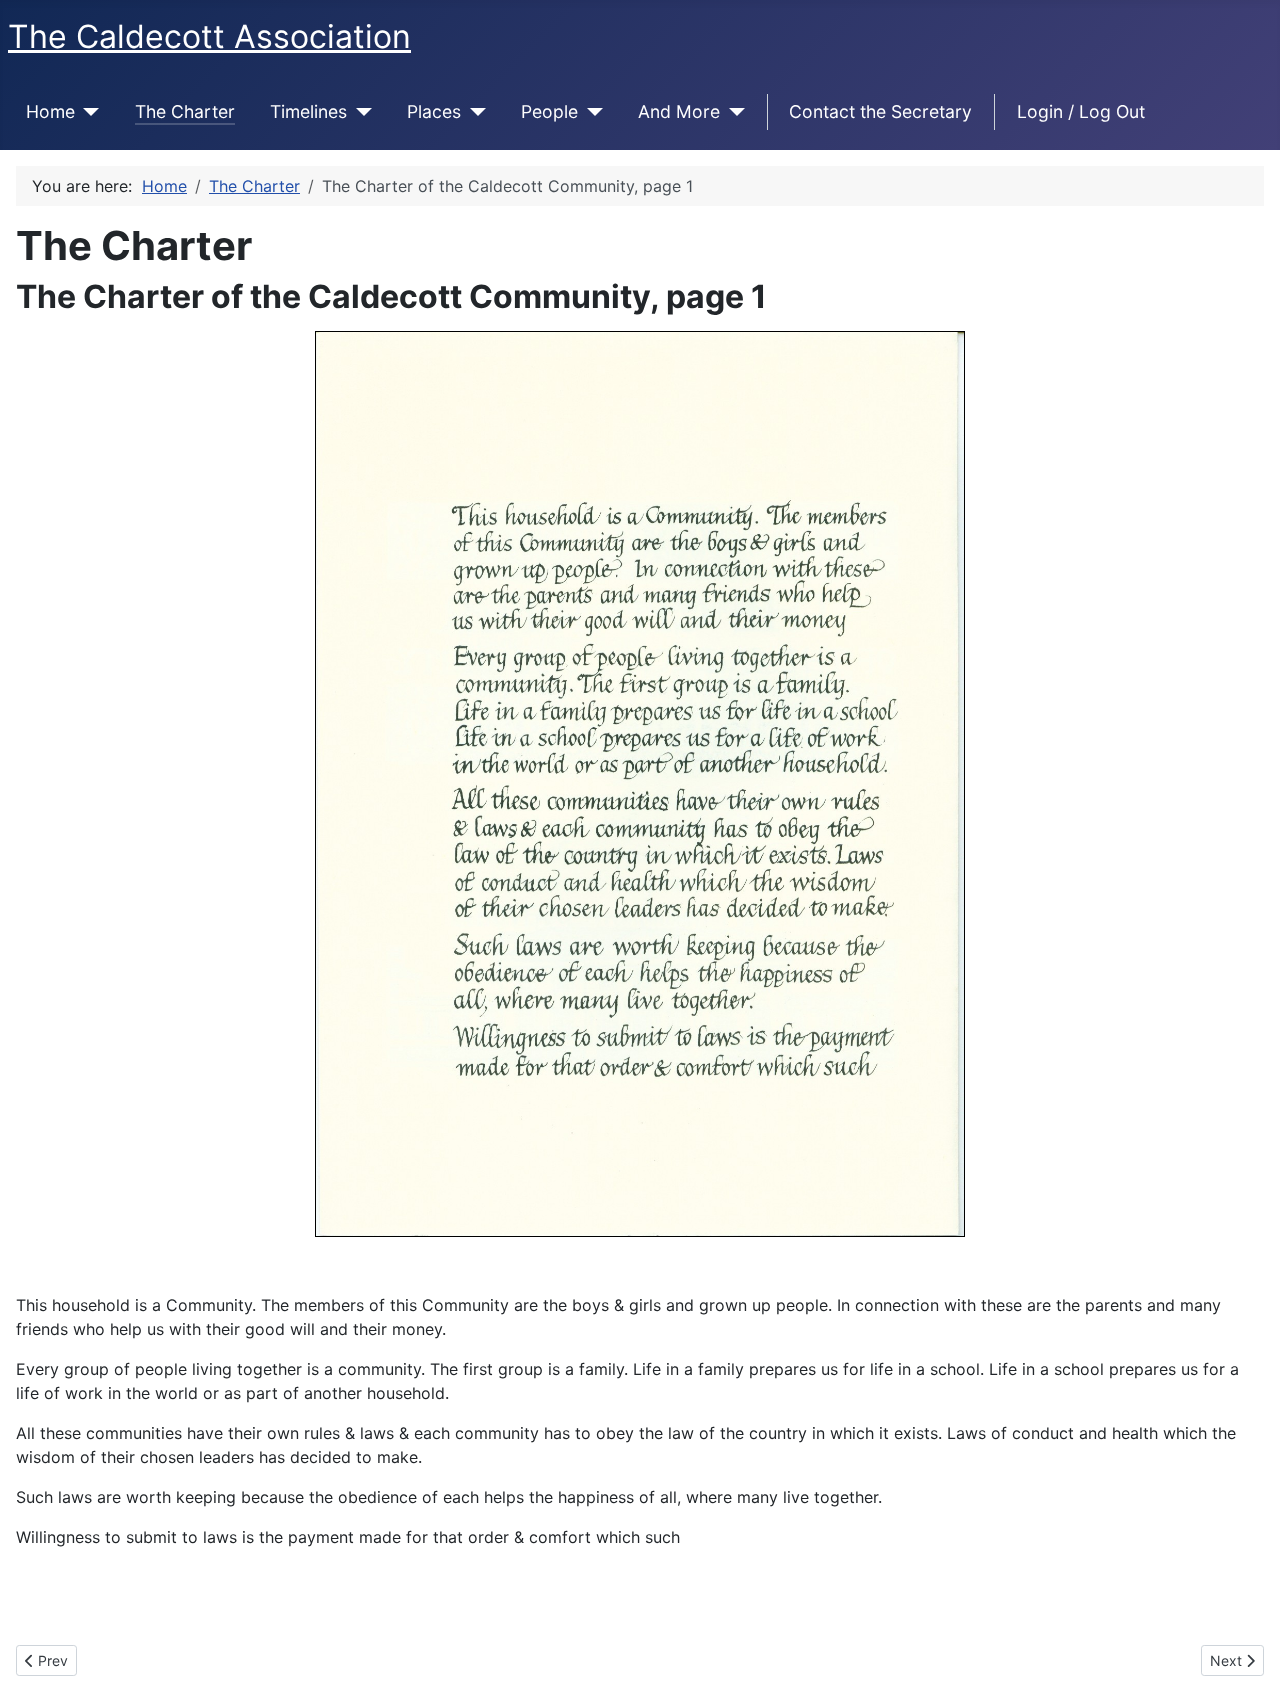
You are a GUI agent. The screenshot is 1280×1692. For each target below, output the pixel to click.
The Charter (185, 111)
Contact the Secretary (880, 111)
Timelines (308, 111)
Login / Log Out (1081, 111)
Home (50, 111)
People (549, 111)
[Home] (87, 112)
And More (679, 111)
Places (434, 111)
